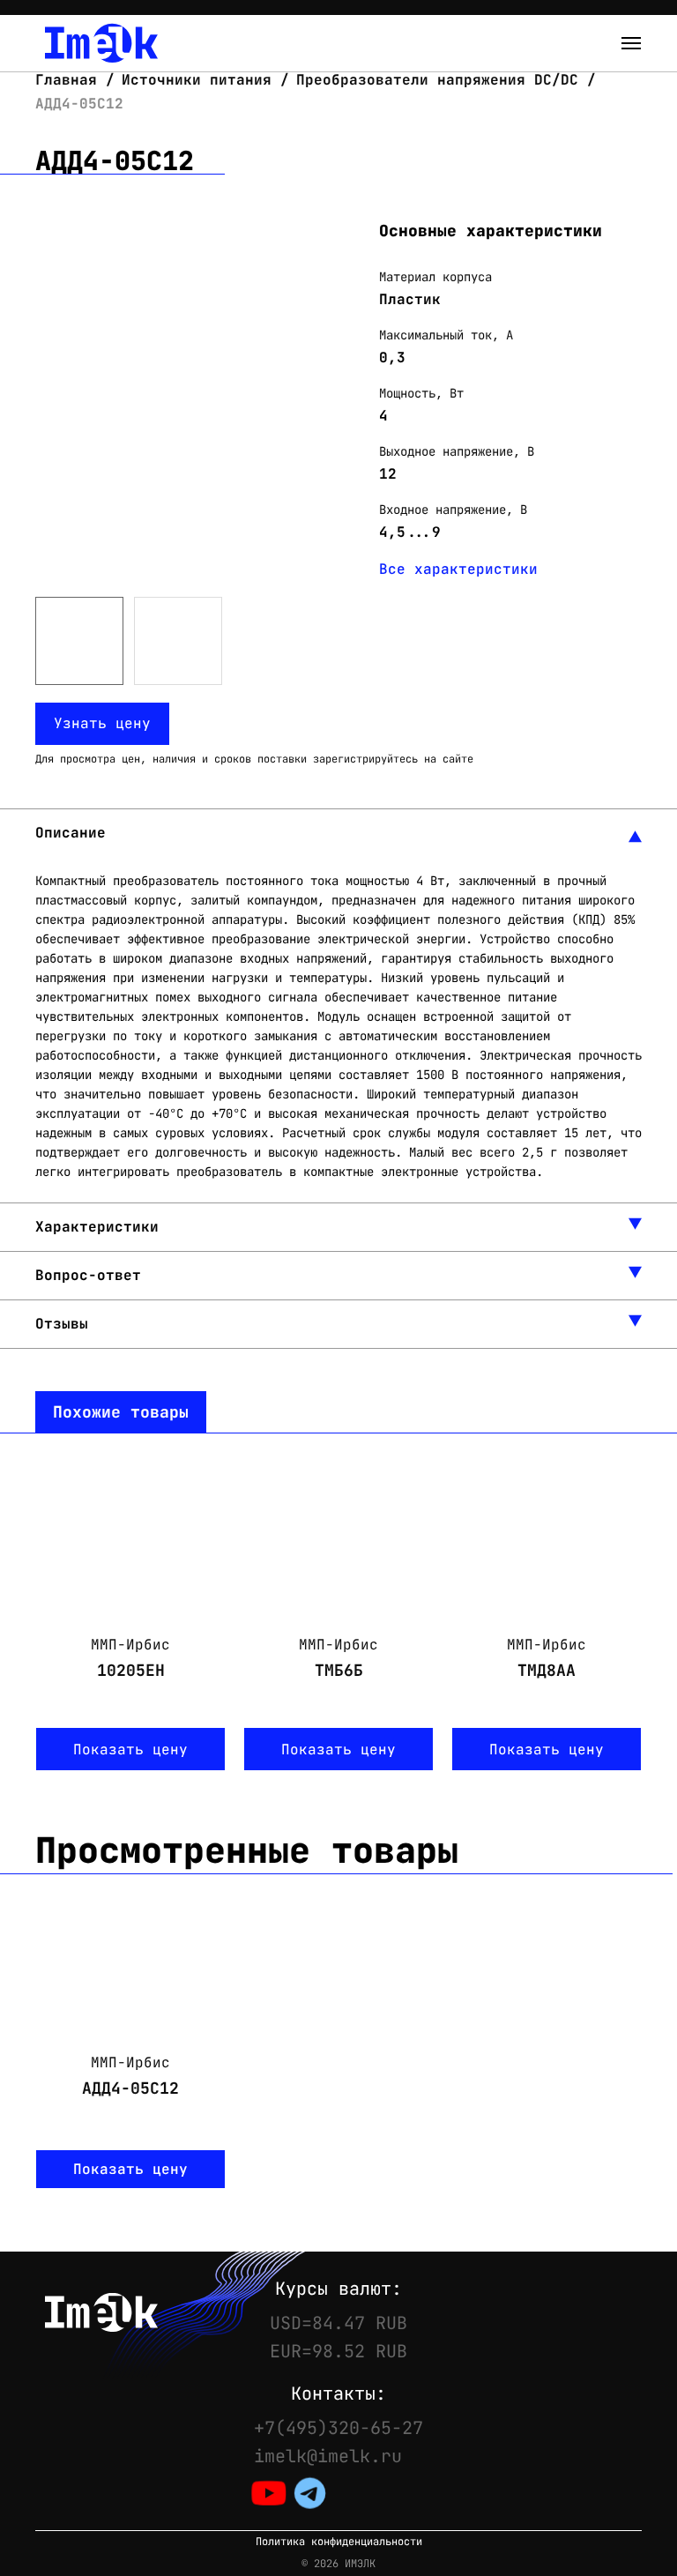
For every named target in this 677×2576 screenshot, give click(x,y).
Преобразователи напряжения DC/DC (437, 80)
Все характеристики (458, 569)
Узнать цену (102, 723)
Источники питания (197, 80)
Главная (71, 80)
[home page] (101, 43)
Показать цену (130, 1750)
